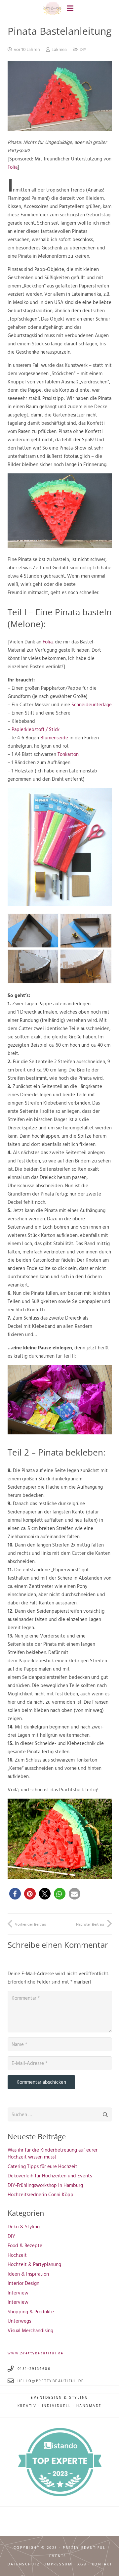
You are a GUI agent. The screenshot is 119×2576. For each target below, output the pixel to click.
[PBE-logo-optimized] (52, 8)
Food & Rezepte (25, 2245)
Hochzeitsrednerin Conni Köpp (40, 2194)
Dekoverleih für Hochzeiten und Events (50, 2176)
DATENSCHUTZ (24, 2564)
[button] (15, 1894)
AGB (82, 2564)
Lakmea (59, 49)
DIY (83, 49)
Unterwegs (19, 2321)
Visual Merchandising (30, 2330)
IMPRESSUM (59, 2564)
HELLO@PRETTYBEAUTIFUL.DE (51, 2381)
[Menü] (70, 8)
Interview (18, 2293)
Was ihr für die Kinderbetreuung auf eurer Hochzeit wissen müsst (53, 2153)
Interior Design (23, 2283)
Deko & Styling (24, 2227)
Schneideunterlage (92, 704)
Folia (13, 167)
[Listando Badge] (60, 2462)
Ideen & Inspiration (28, 2274)
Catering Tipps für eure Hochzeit (42, 2166)
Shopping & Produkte (31, 2312)
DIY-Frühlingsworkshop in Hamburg (45, 2185)
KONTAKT (102, 2564)
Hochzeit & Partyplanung (34, 2264)
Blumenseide (55, 738)
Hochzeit (17, 2255)
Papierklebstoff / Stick (36, 729)
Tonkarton (68, 754)
